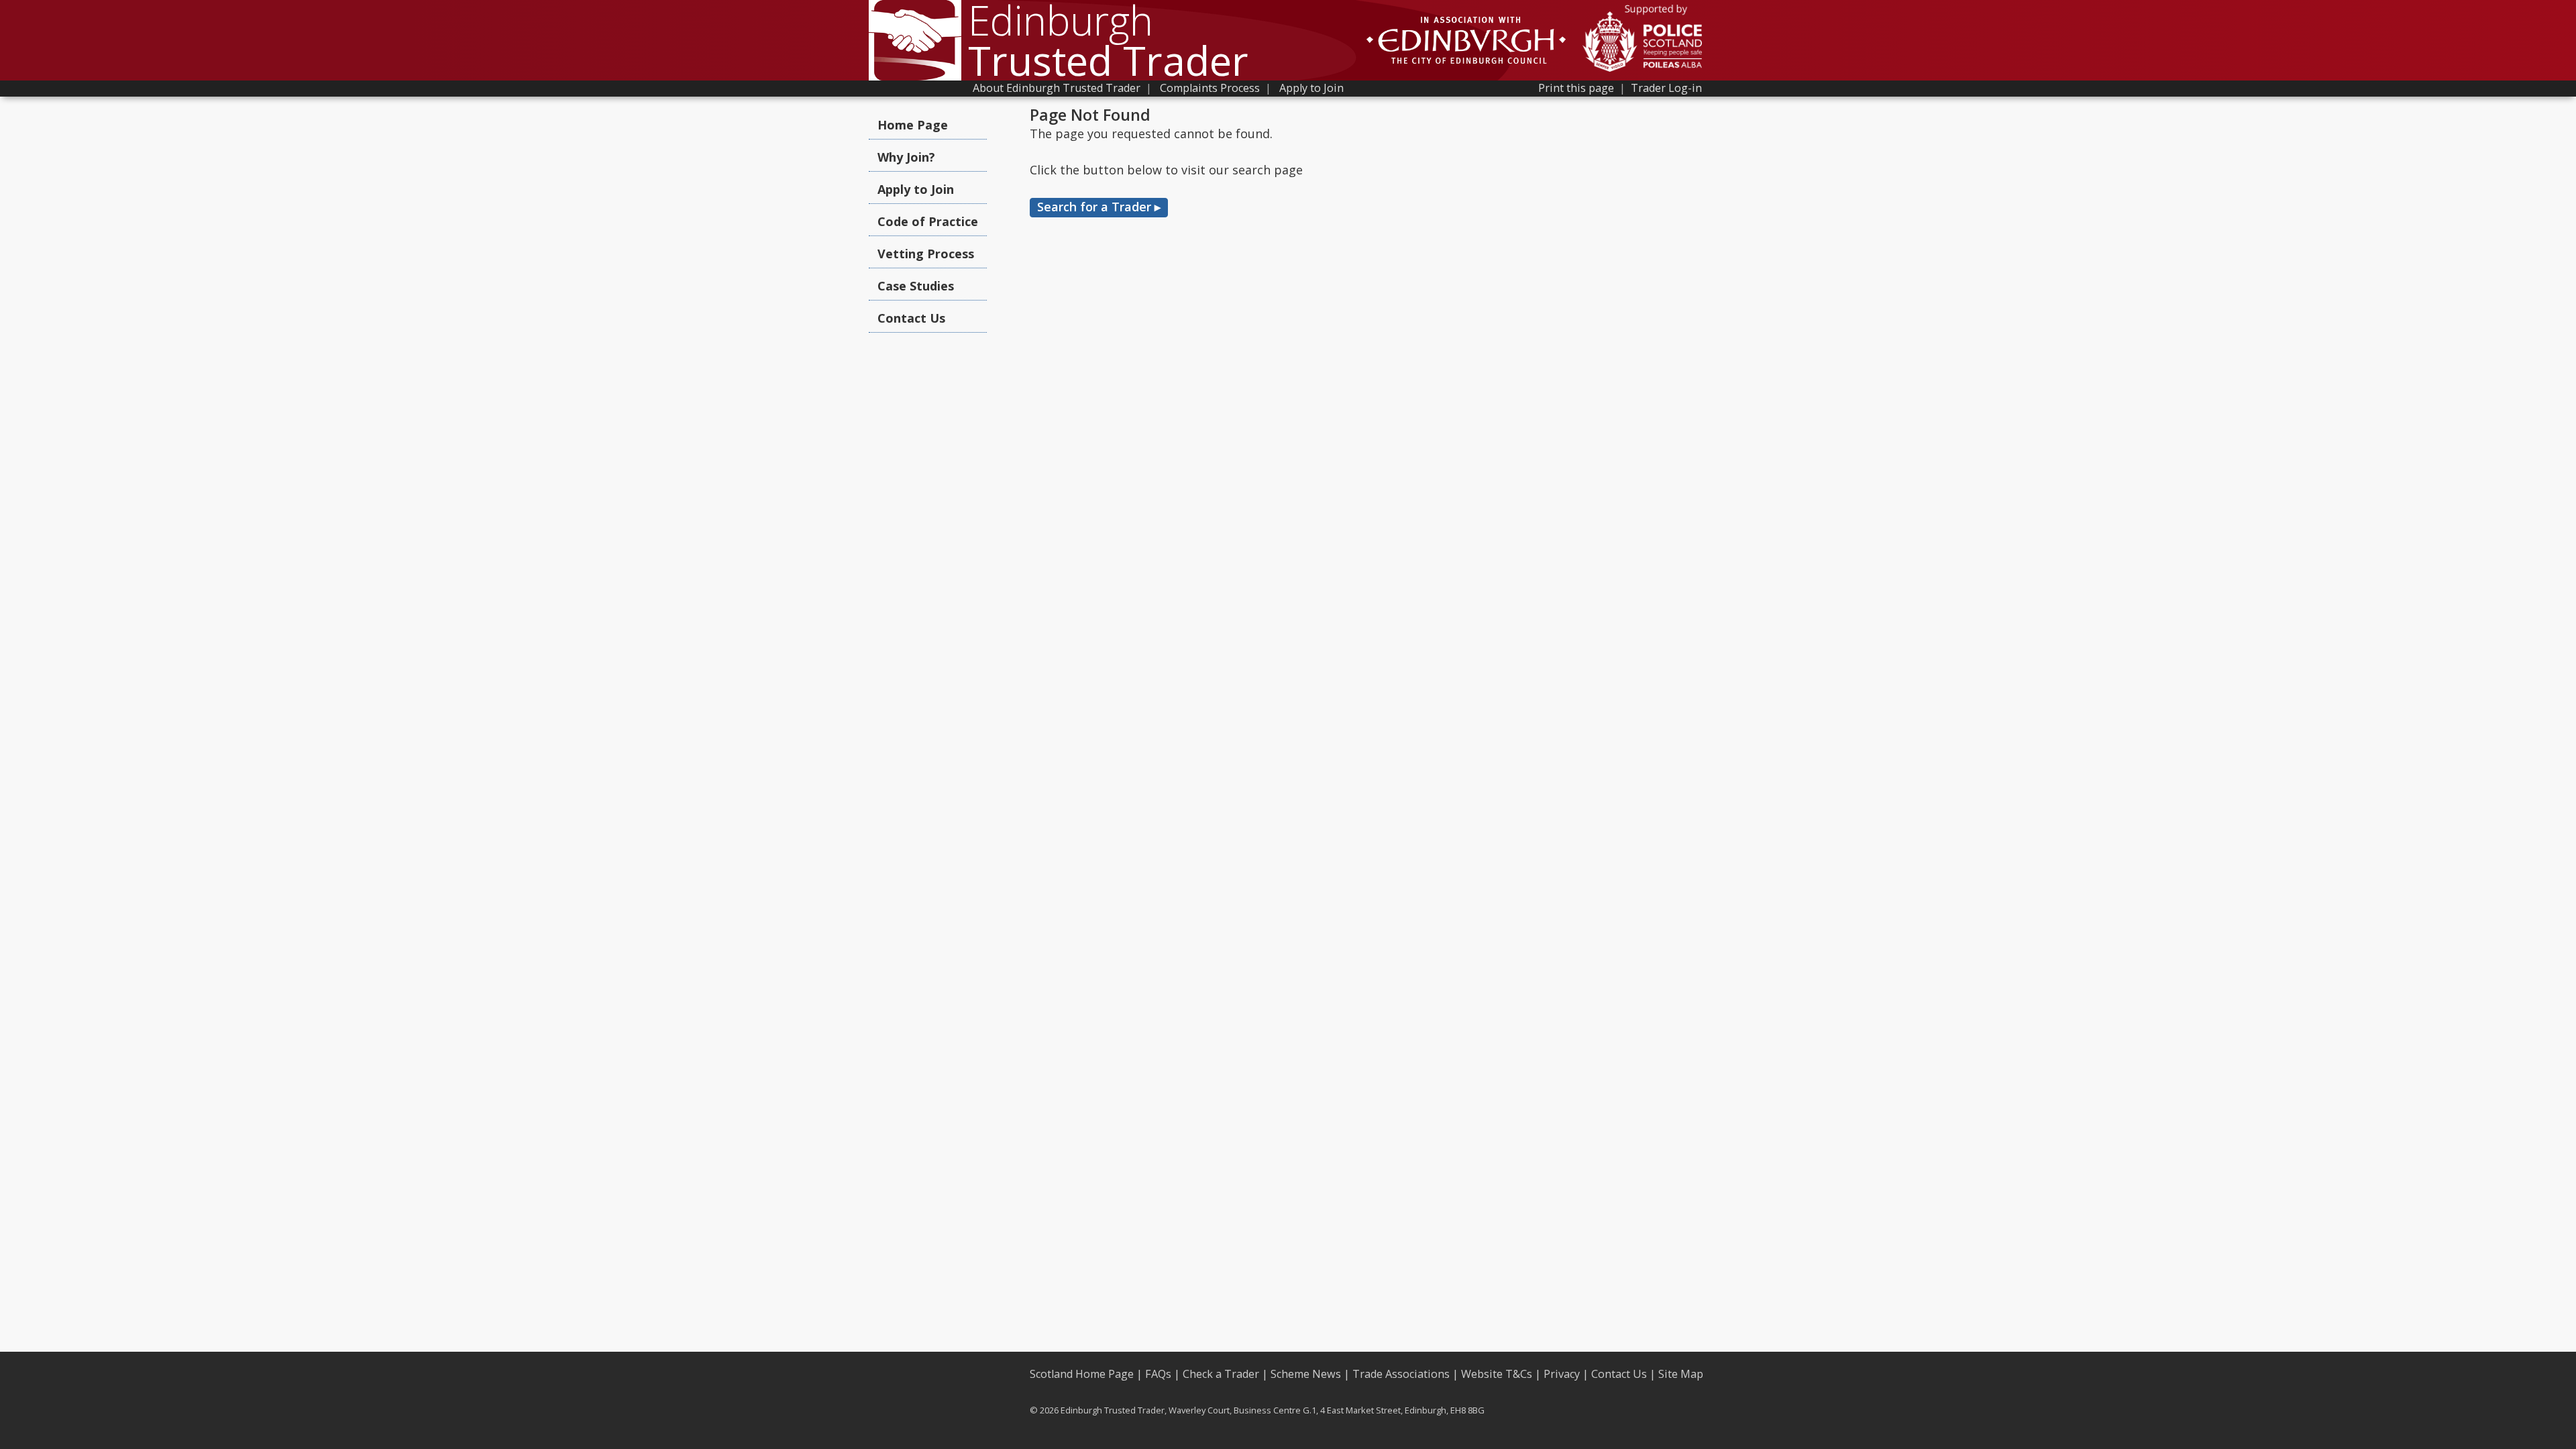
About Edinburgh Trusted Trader (1057, 88)
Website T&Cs (1497, 1374)
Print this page (1576, 88)
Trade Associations (1401, 1374)
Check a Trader (1221, 1374)
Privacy (1562, 1374)
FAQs (1158, 1374)
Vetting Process (926, 254)
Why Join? (906, 157)
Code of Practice (928, 221)
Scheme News (1306, 1374)
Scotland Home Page (1082, 1374)
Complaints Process (1210, 88)
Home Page (913, 125)
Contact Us (911, 318)
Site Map (1681, 1374)
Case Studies (916, 286)
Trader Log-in (1666, 88)
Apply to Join (1311, 88)
